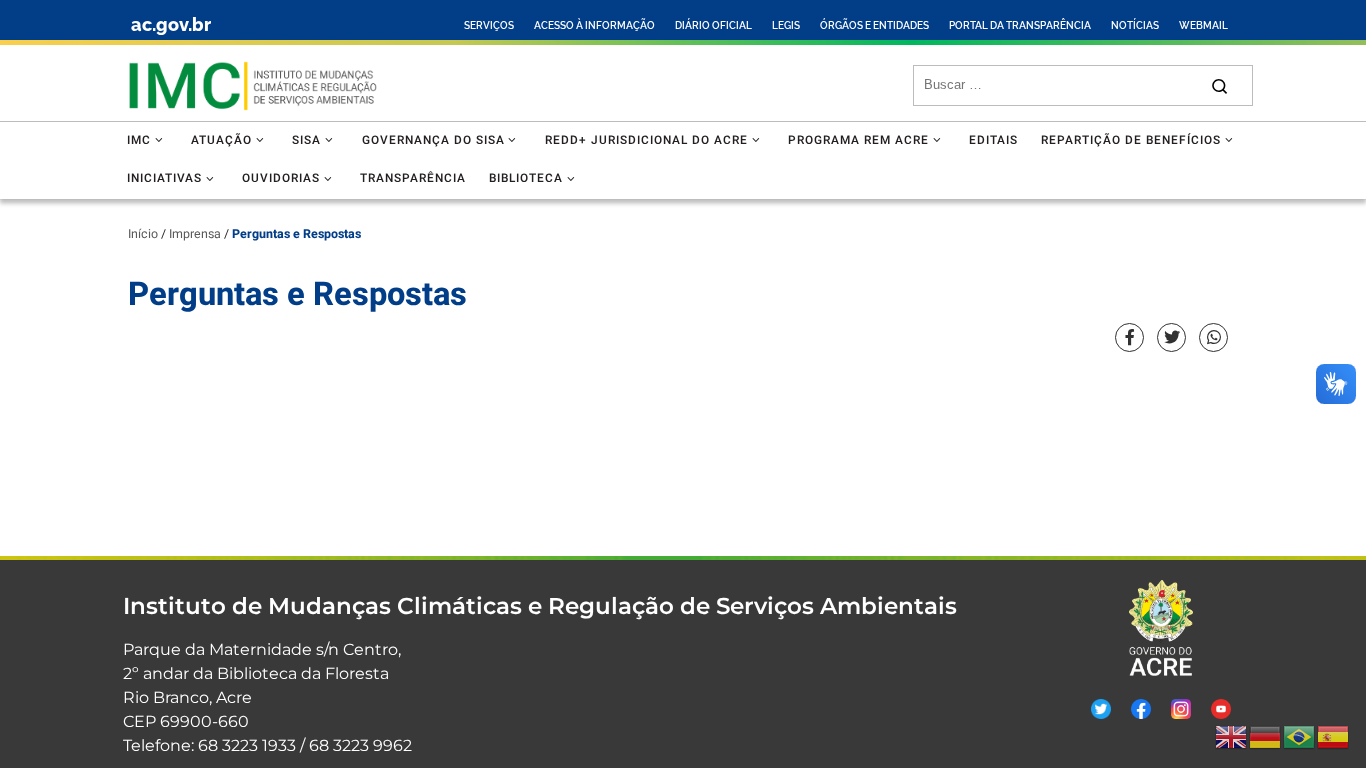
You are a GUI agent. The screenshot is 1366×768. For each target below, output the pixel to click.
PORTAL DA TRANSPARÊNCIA (1020, 25)
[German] (1266, 737)
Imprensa (195, 234)
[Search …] (1219, 85)
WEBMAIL (1203, 25)
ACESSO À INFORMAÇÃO (594, 25)
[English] (1232, 737)
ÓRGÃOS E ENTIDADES (874, 25)
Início (143, 234)
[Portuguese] (1300, 737)
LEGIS (786, 25)
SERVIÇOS (489, 25)
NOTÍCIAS (1135, 25)
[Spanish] (1334, 737)
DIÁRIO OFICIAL (713, 25)
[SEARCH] (1060, 85)
